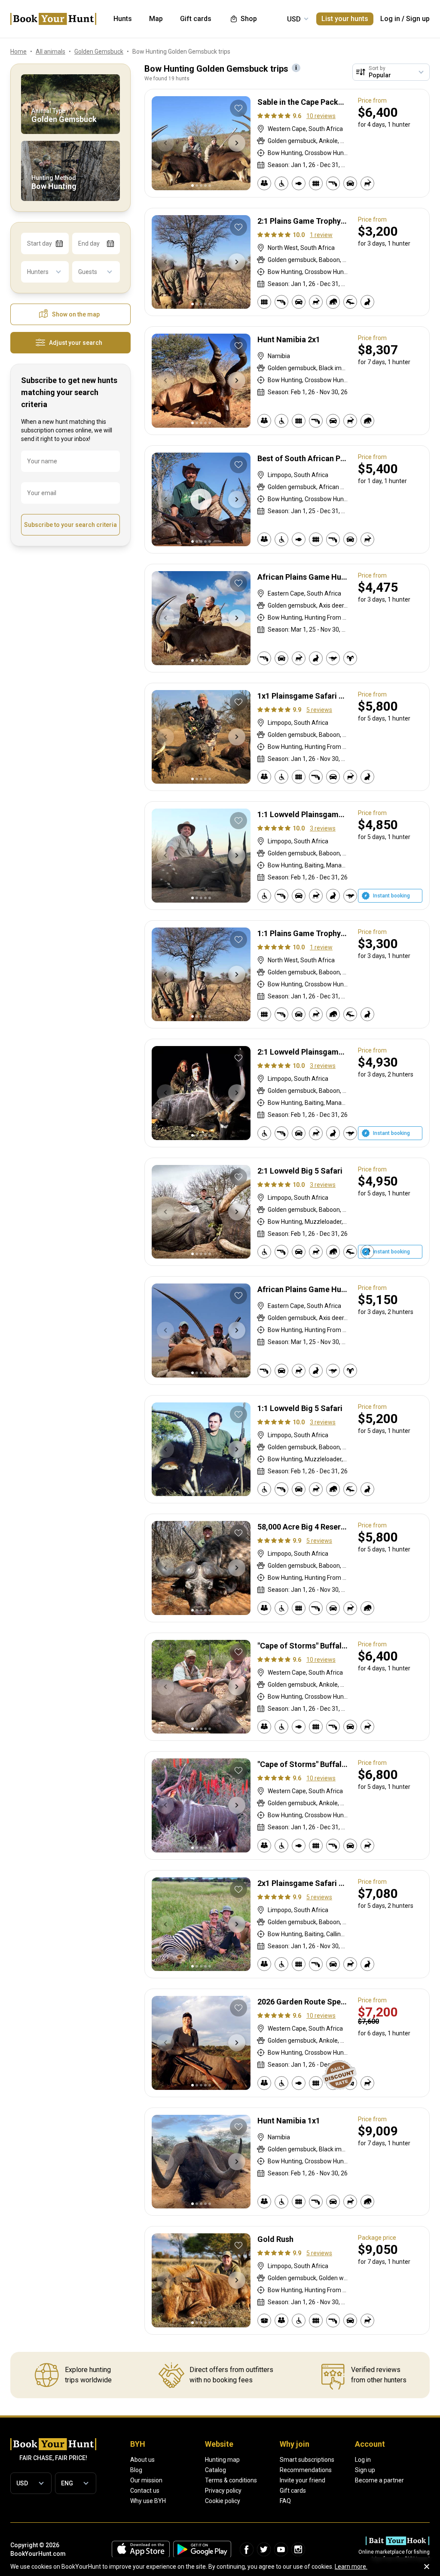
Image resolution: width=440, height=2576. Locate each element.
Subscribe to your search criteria (70, 525)
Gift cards (293, 2491)
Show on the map (76, 314)
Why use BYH (148, 2501)
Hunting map (222, 2460)
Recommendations (306, 2470)
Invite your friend (302, 2480)
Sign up (418, 19)
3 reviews (323, 828)
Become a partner (379, 2480)
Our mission (146, 2480)
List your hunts (345, 19)
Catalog (215, 2470)
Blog (136, 2470)
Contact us (145, 2491)
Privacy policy (223, 2491)
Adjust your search (76, 343)
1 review (321, 235)
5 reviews (319, 710)
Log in (390, 19)
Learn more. (351, 2567)
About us (142, 2460)
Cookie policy (223, 2501)
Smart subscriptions (307, 2460)
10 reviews (321, 116)
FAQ (285, 2501)
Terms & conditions (231, 2480)
